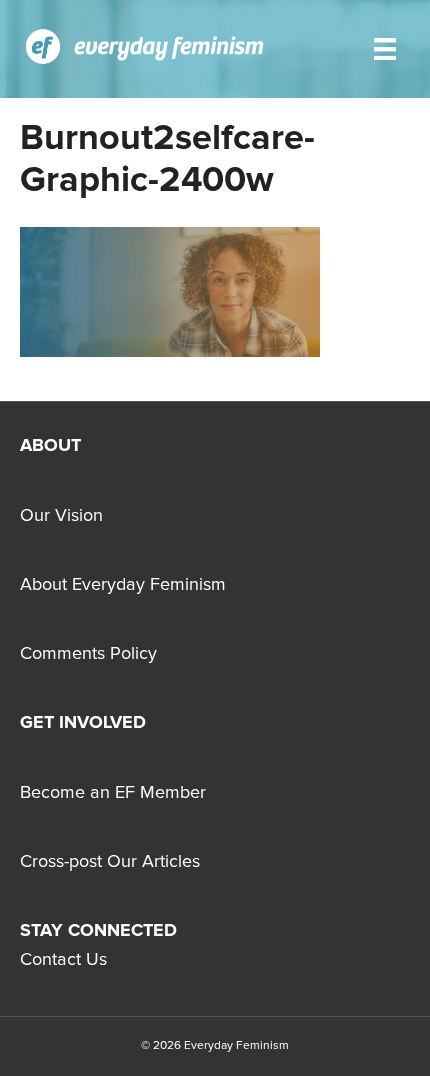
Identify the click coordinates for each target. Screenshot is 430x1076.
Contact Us (63, 960)
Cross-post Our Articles (110, 862)
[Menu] (385, 49)
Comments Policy (88, 654)
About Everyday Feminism (123, 585)
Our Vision (61, 516)
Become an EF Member (113, 793)
